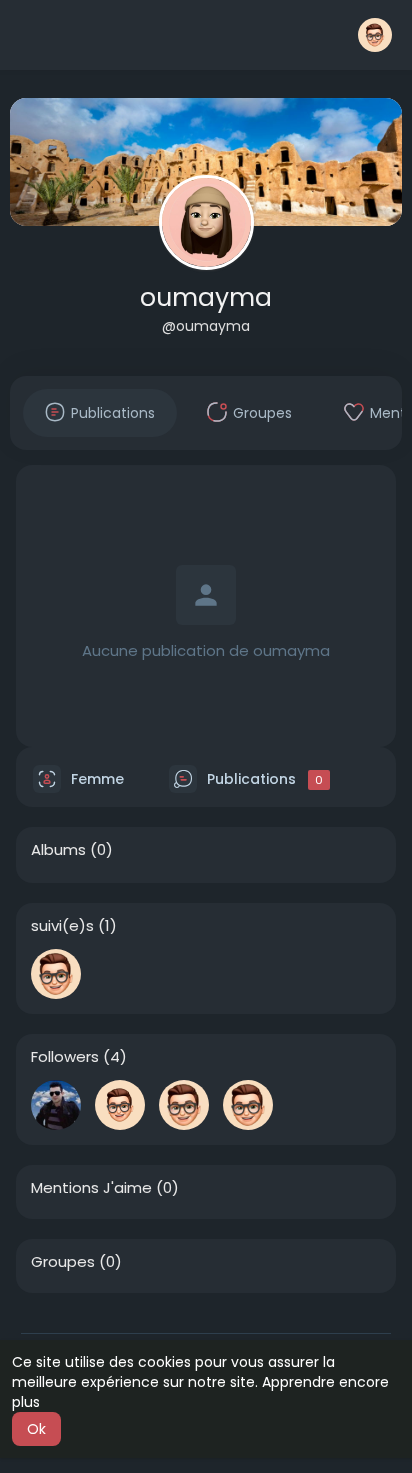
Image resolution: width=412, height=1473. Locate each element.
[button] (375, 35)
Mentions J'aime (91, 1188)
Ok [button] (36, 1429)
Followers (65, 1057)
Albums (58, 850)
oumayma (206, 297)
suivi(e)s (62, 926)
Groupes (63, 1262)
